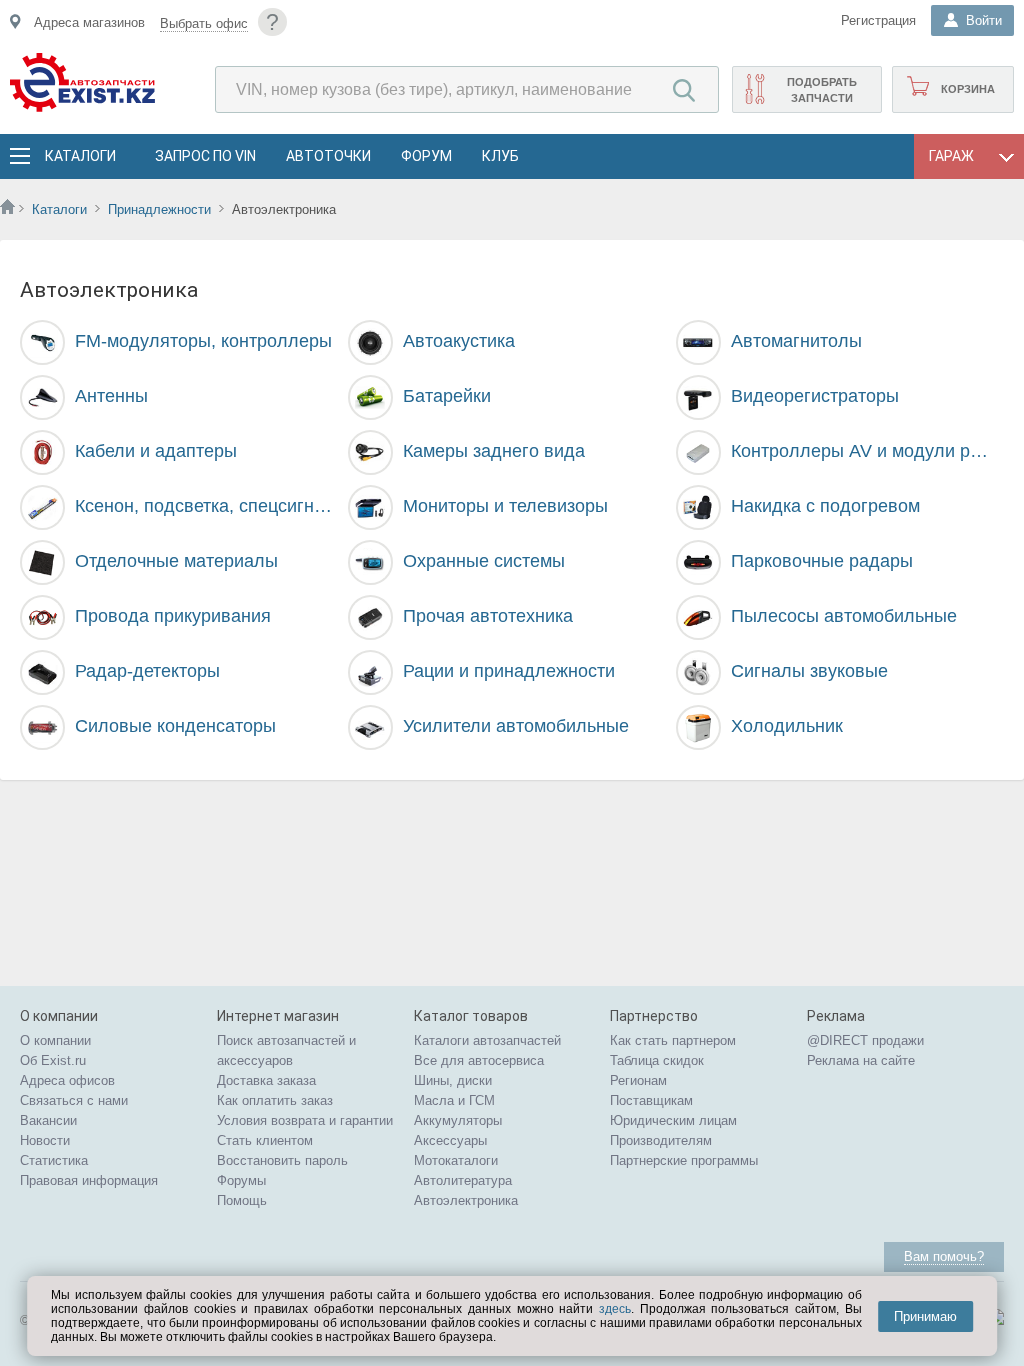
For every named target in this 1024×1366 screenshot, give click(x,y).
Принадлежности (159, 209)
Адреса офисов (67, 1080)
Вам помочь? (944, 1256)
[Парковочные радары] (698, 563)
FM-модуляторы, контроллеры (203, 341)
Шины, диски (453, 1080)
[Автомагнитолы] (698, 343)
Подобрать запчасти (822, 90)
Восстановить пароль (282, 1160)
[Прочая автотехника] (370, 618)
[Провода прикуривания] (43, 618)
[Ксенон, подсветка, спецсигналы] (43, 508)
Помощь (242, 1200)
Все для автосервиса (479, 1060)
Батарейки (447, 396)
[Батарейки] (370, 397)
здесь (615, 1309)
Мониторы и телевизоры (505, 506)
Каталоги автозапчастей (487, 1040)
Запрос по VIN (205, 156)
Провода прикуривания (173, 616)
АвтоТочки (328, 156)
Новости (45, 1140)
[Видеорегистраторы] (698, 398)
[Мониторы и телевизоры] (370, 508)
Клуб (500, 156)
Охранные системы (484, 561)
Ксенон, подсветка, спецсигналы (206, 506)
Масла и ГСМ (454, 1100)
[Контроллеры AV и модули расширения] (698, 453)
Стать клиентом (265, 1140)
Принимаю (925, 1316)
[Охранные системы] (370, 563)
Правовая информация (89, 1180)
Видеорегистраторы (815, 396)
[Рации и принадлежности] (370, 673)
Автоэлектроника (466, 1200)
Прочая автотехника (488, 616)
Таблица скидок (657, 1060)
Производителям (661, 1140)
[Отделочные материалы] (43, 563)
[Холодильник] (698, 728)
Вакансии (48, 1120)
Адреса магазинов (89, 22)
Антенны (111, 396)
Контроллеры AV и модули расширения (862, 451)
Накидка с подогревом (825, 506)
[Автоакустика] (370, 343)
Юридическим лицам (673, 1120)
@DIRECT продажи (865, 1040)
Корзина (968, 89)
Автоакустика (459, 341)
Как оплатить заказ (275, 1100)
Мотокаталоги (456, 1160)
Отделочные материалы (176, 561)
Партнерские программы (684, 1160)
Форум (426, 156)
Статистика (54, 1160)
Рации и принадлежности (509, 671)
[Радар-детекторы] (43, 673)
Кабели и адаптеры (156, 451)
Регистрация (878, 20)
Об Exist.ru (53, 1060)
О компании (55, 1040)
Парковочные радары (822, 561)
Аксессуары (450, 1140)
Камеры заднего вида (494, 451)
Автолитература (463, 1180)
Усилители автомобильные (516, 726)
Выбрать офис (204, 23)
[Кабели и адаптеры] (43, 453)
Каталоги (80, 156)
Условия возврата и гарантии (305, 1120)
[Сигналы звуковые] (698, 673)
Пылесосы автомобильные (844, 616)
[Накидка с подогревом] (698, 508)
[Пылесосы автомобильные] (698, 618)
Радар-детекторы (147, 671)
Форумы (241, 1180)
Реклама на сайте (861, 1060)
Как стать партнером (673, 1040)
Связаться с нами (74, 1100)
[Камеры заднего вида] (370, 453)
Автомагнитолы (796, 341)
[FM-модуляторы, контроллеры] (43, 343)
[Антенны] (43, 398)
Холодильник (787, 726)
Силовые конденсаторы (175, 726)
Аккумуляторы (458, 1120)
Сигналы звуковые (809, 671)
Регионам (638, 1080)
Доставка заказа (266, 1080)
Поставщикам (651, 1100)
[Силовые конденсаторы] (43, 728)
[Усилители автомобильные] (370, 728)
